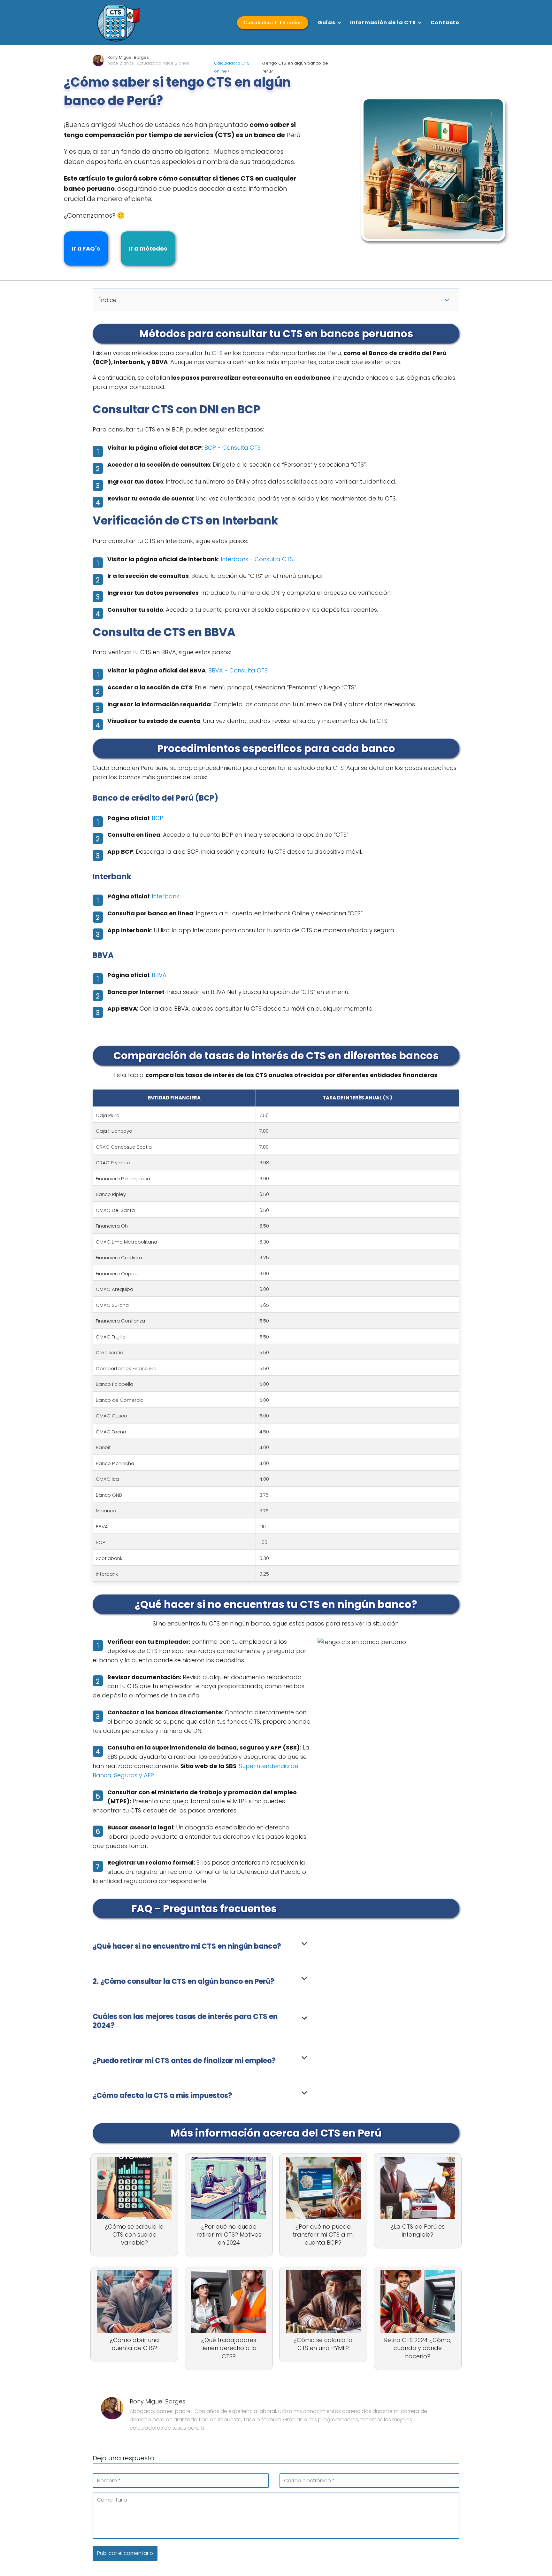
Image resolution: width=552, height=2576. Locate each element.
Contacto (445, 23)
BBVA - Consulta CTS (238, 670)
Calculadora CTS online (273, 23)
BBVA (159, 975)
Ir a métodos (148, 248)
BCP (157, 818)
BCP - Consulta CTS (233, 448)
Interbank (165, 896)
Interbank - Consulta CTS (257, 559)
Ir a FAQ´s (86, 248)
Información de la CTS (383, 23)
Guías (327, 23)
